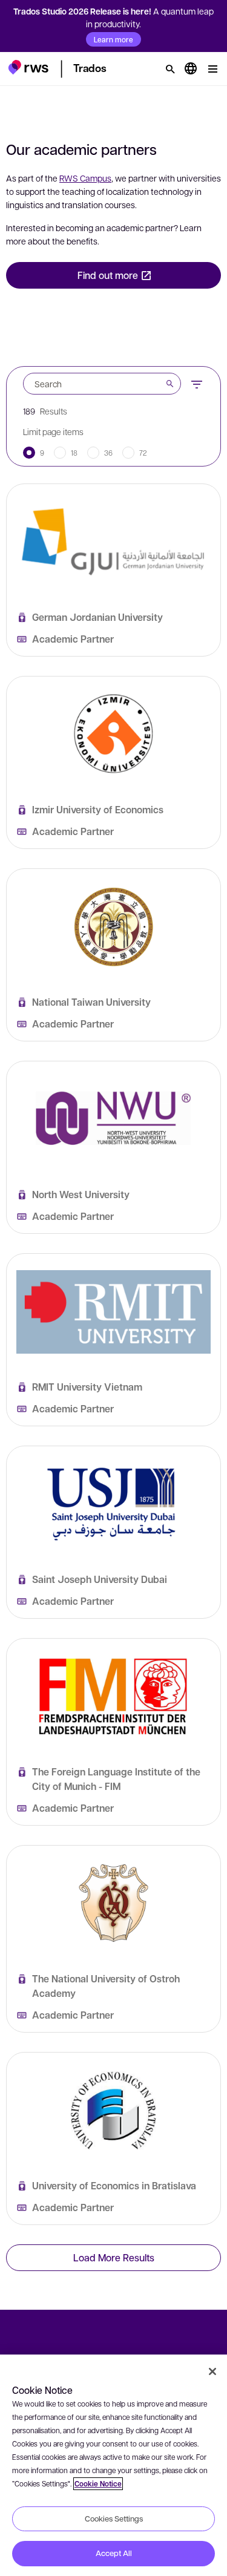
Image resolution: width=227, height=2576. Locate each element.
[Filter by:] (197, 383)
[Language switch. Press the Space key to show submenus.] (191, 69)
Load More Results (114, 2257)
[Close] (212, 2371)
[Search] (170, 69)
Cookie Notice (98, 2484)
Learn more (113, 39)
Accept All (114, 2553)
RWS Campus (85, 178)
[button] (28, 67)
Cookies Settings (114, 2519)
